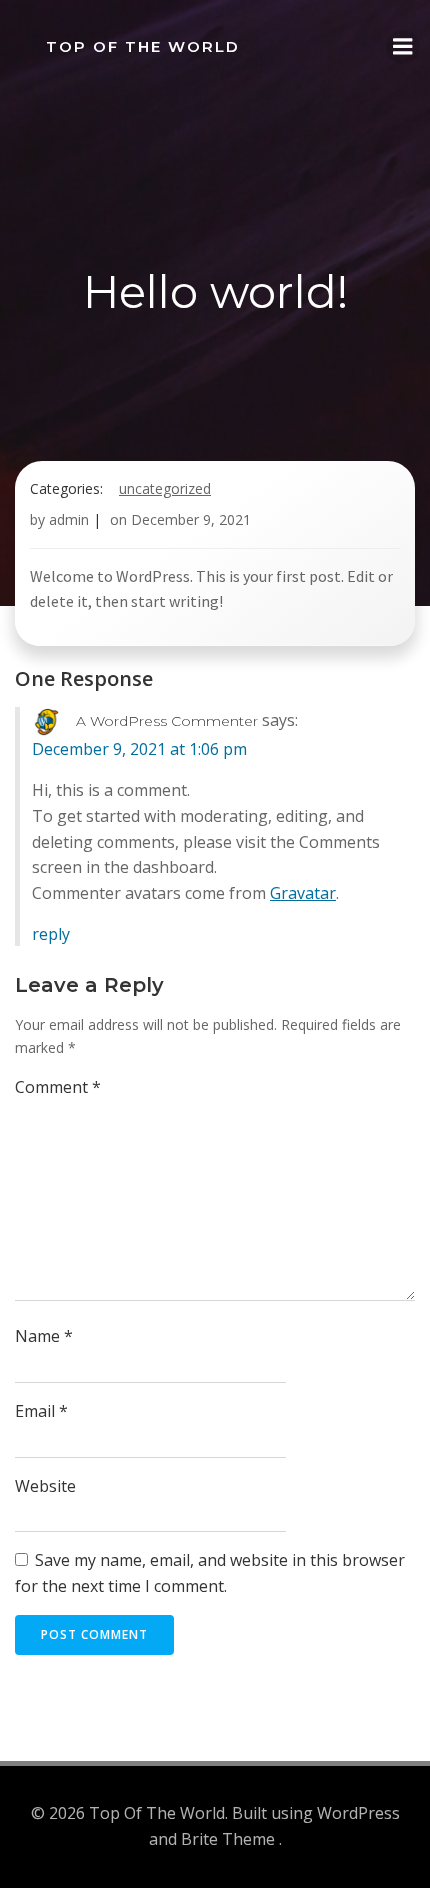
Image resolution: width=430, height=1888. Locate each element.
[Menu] (403, 47)
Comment (58, 1087)
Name (44, 1336)
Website (45, 1486)
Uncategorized (165, 488)
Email (41, 1411)
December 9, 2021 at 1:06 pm (139, 749)
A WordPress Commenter (167, 721)
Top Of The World (143, 46)
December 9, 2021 (191, 519)
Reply (51, 934)
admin (69, 519)
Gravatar (303, 893)
